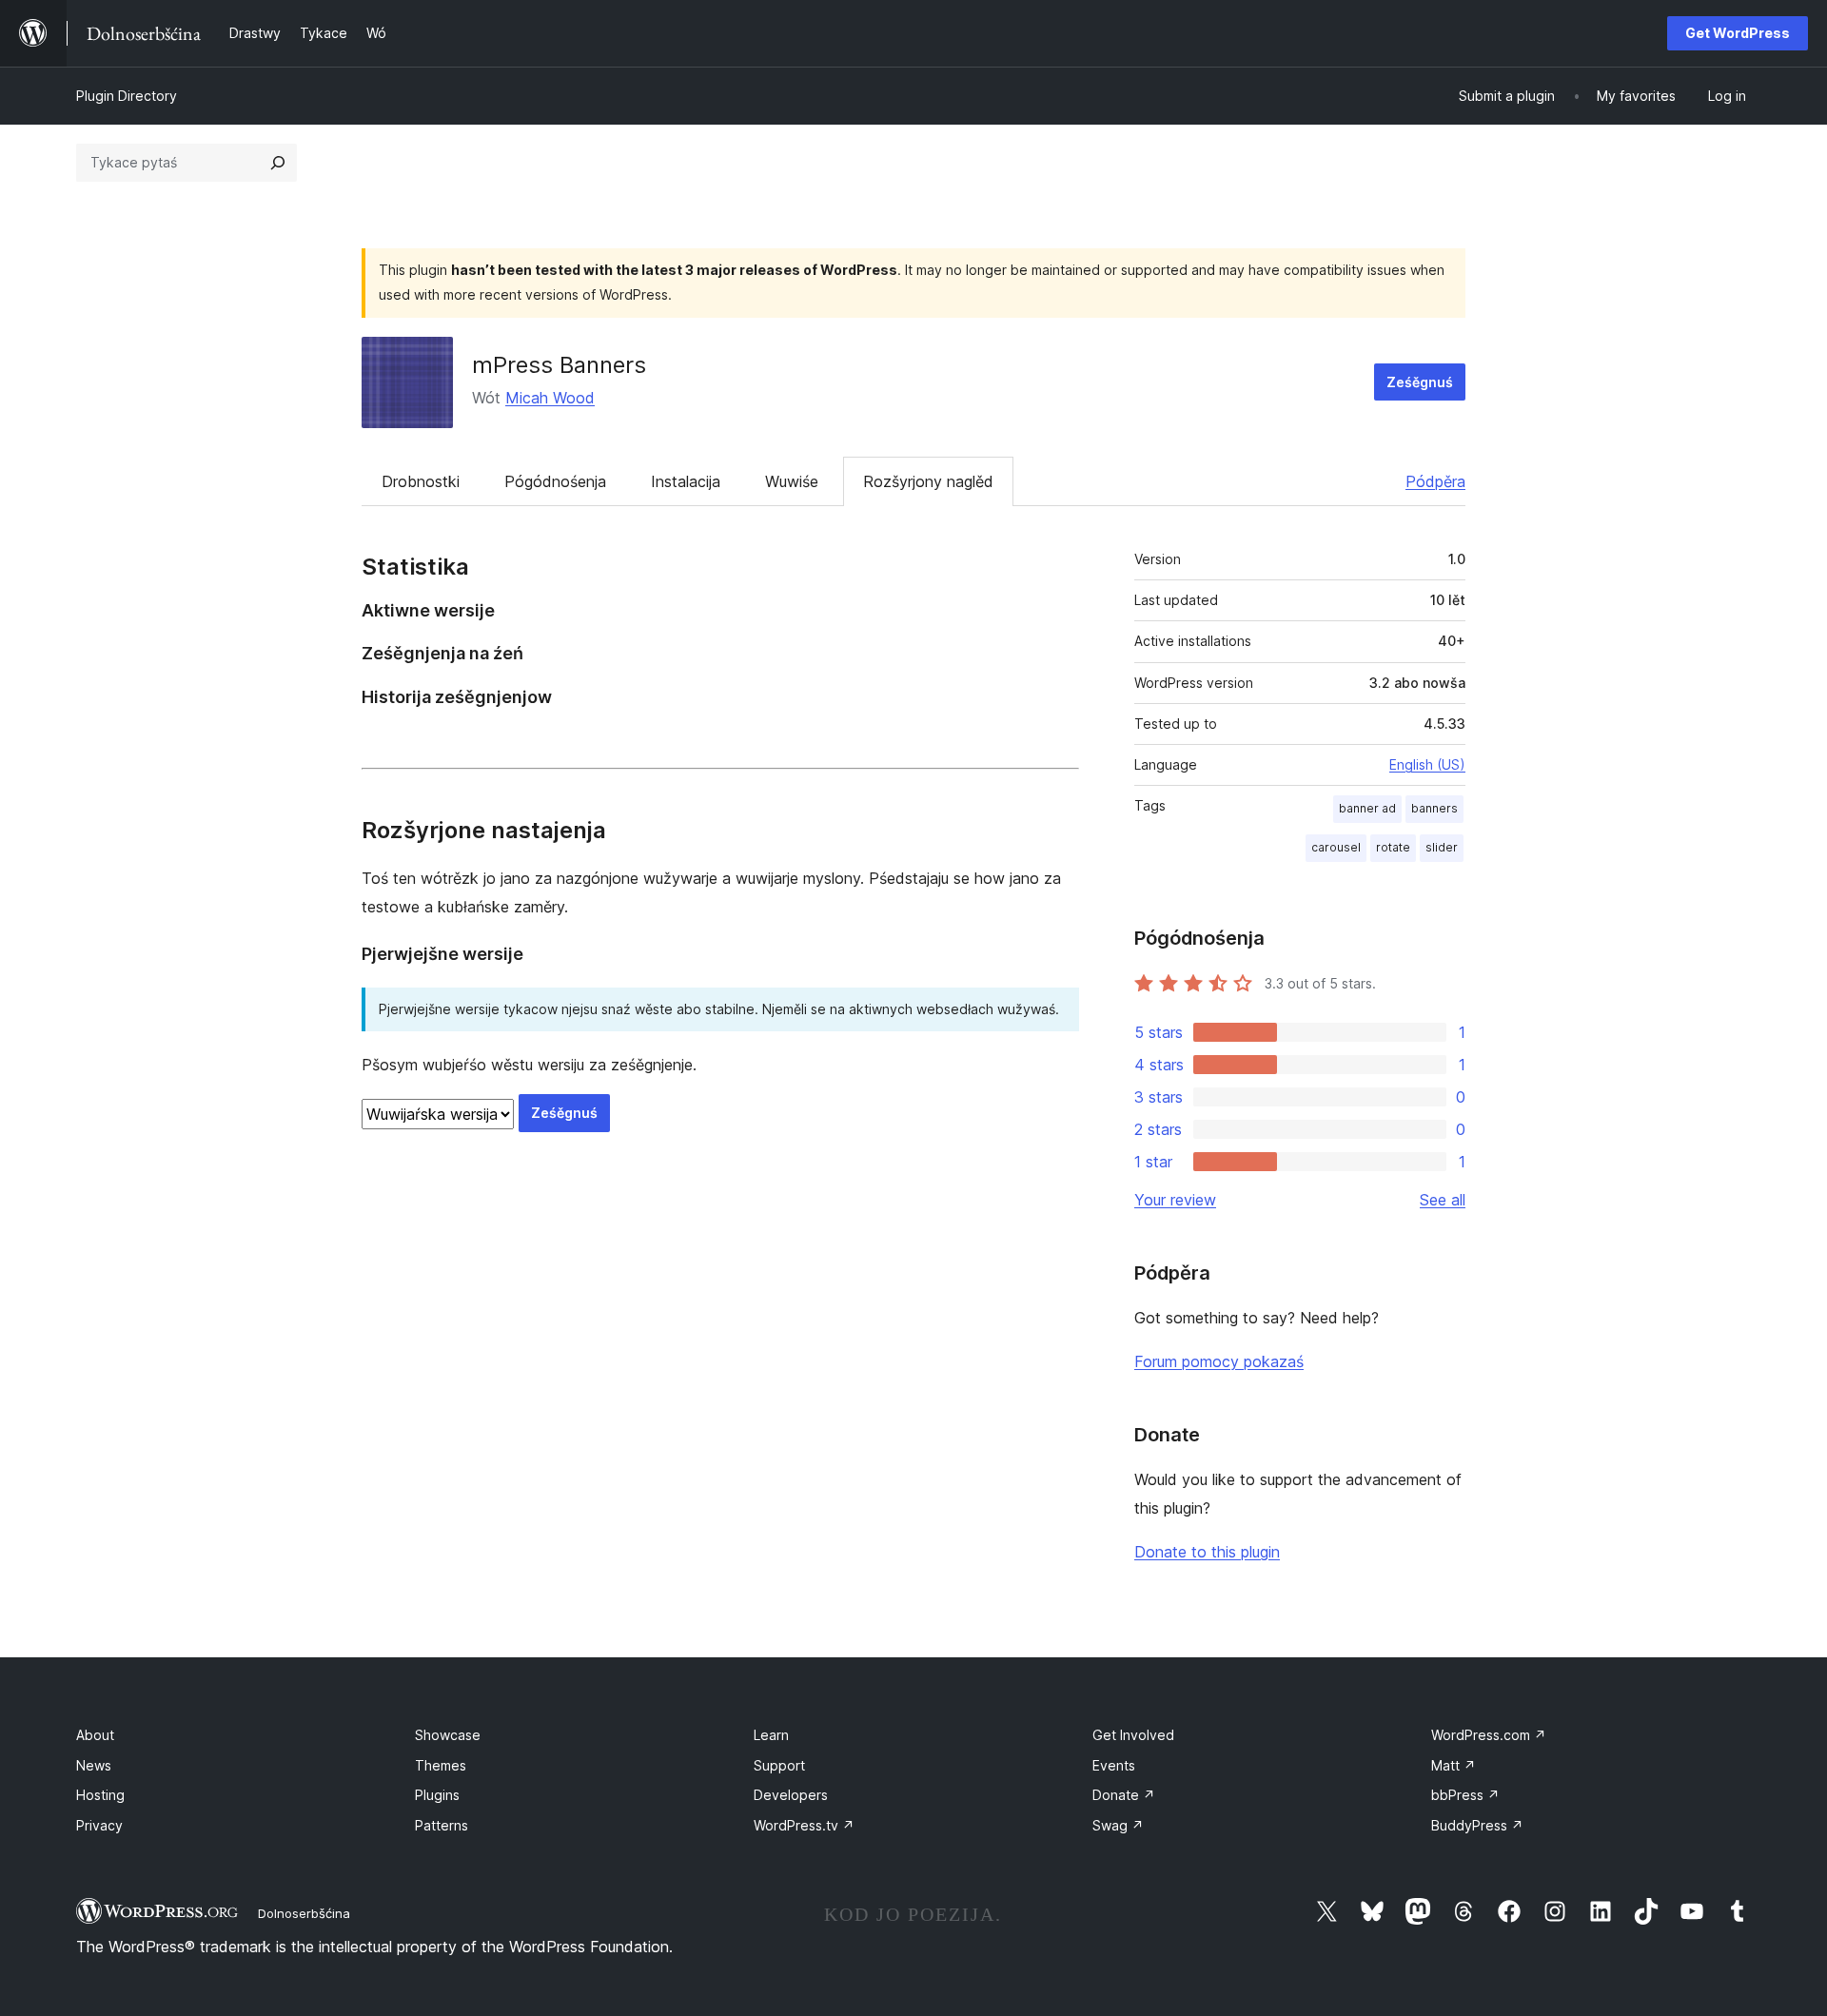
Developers (791, 1795)
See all (1443, 1200)
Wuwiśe (792, 481)
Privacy (99, 1825)
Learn (771, 1735)
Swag (1118, 1825)
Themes (441, 1765)
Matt (1454, 1765)
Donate (1124, 1795)
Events (1114, 1765)
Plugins (437, 1795)
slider (1442, 847)
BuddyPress (1477, 1825)
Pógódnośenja (555, 481)
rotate (1393, 847)
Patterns (442, 1825)
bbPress (1465, 1795)
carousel (1336, 847)
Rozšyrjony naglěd (928, 481)
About (95, 1735)
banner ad (1367, 808)
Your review (1175, 1200)
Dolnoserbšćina (304, 1913)
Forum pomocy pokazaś (1219, 1361)
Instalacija (686, 481)
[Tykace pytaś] (278, 163)
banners (1434, 808)
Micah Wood (550, 398)
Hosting (100, 1795)
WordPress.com (1489, 1735)
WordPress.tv (804, 1825)
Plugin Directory (127, 96)
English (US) (1427, 764)
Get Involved (1133, 1735)
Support (779, 1765)
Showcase (448, 1735)
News (94, 1765)
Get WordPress (1738, 33)
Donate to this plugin (1207, 1552)
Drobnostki (421, 481)
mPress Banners (559, 365)
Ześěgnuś (1420, 382)
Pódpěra (1435, 481)
